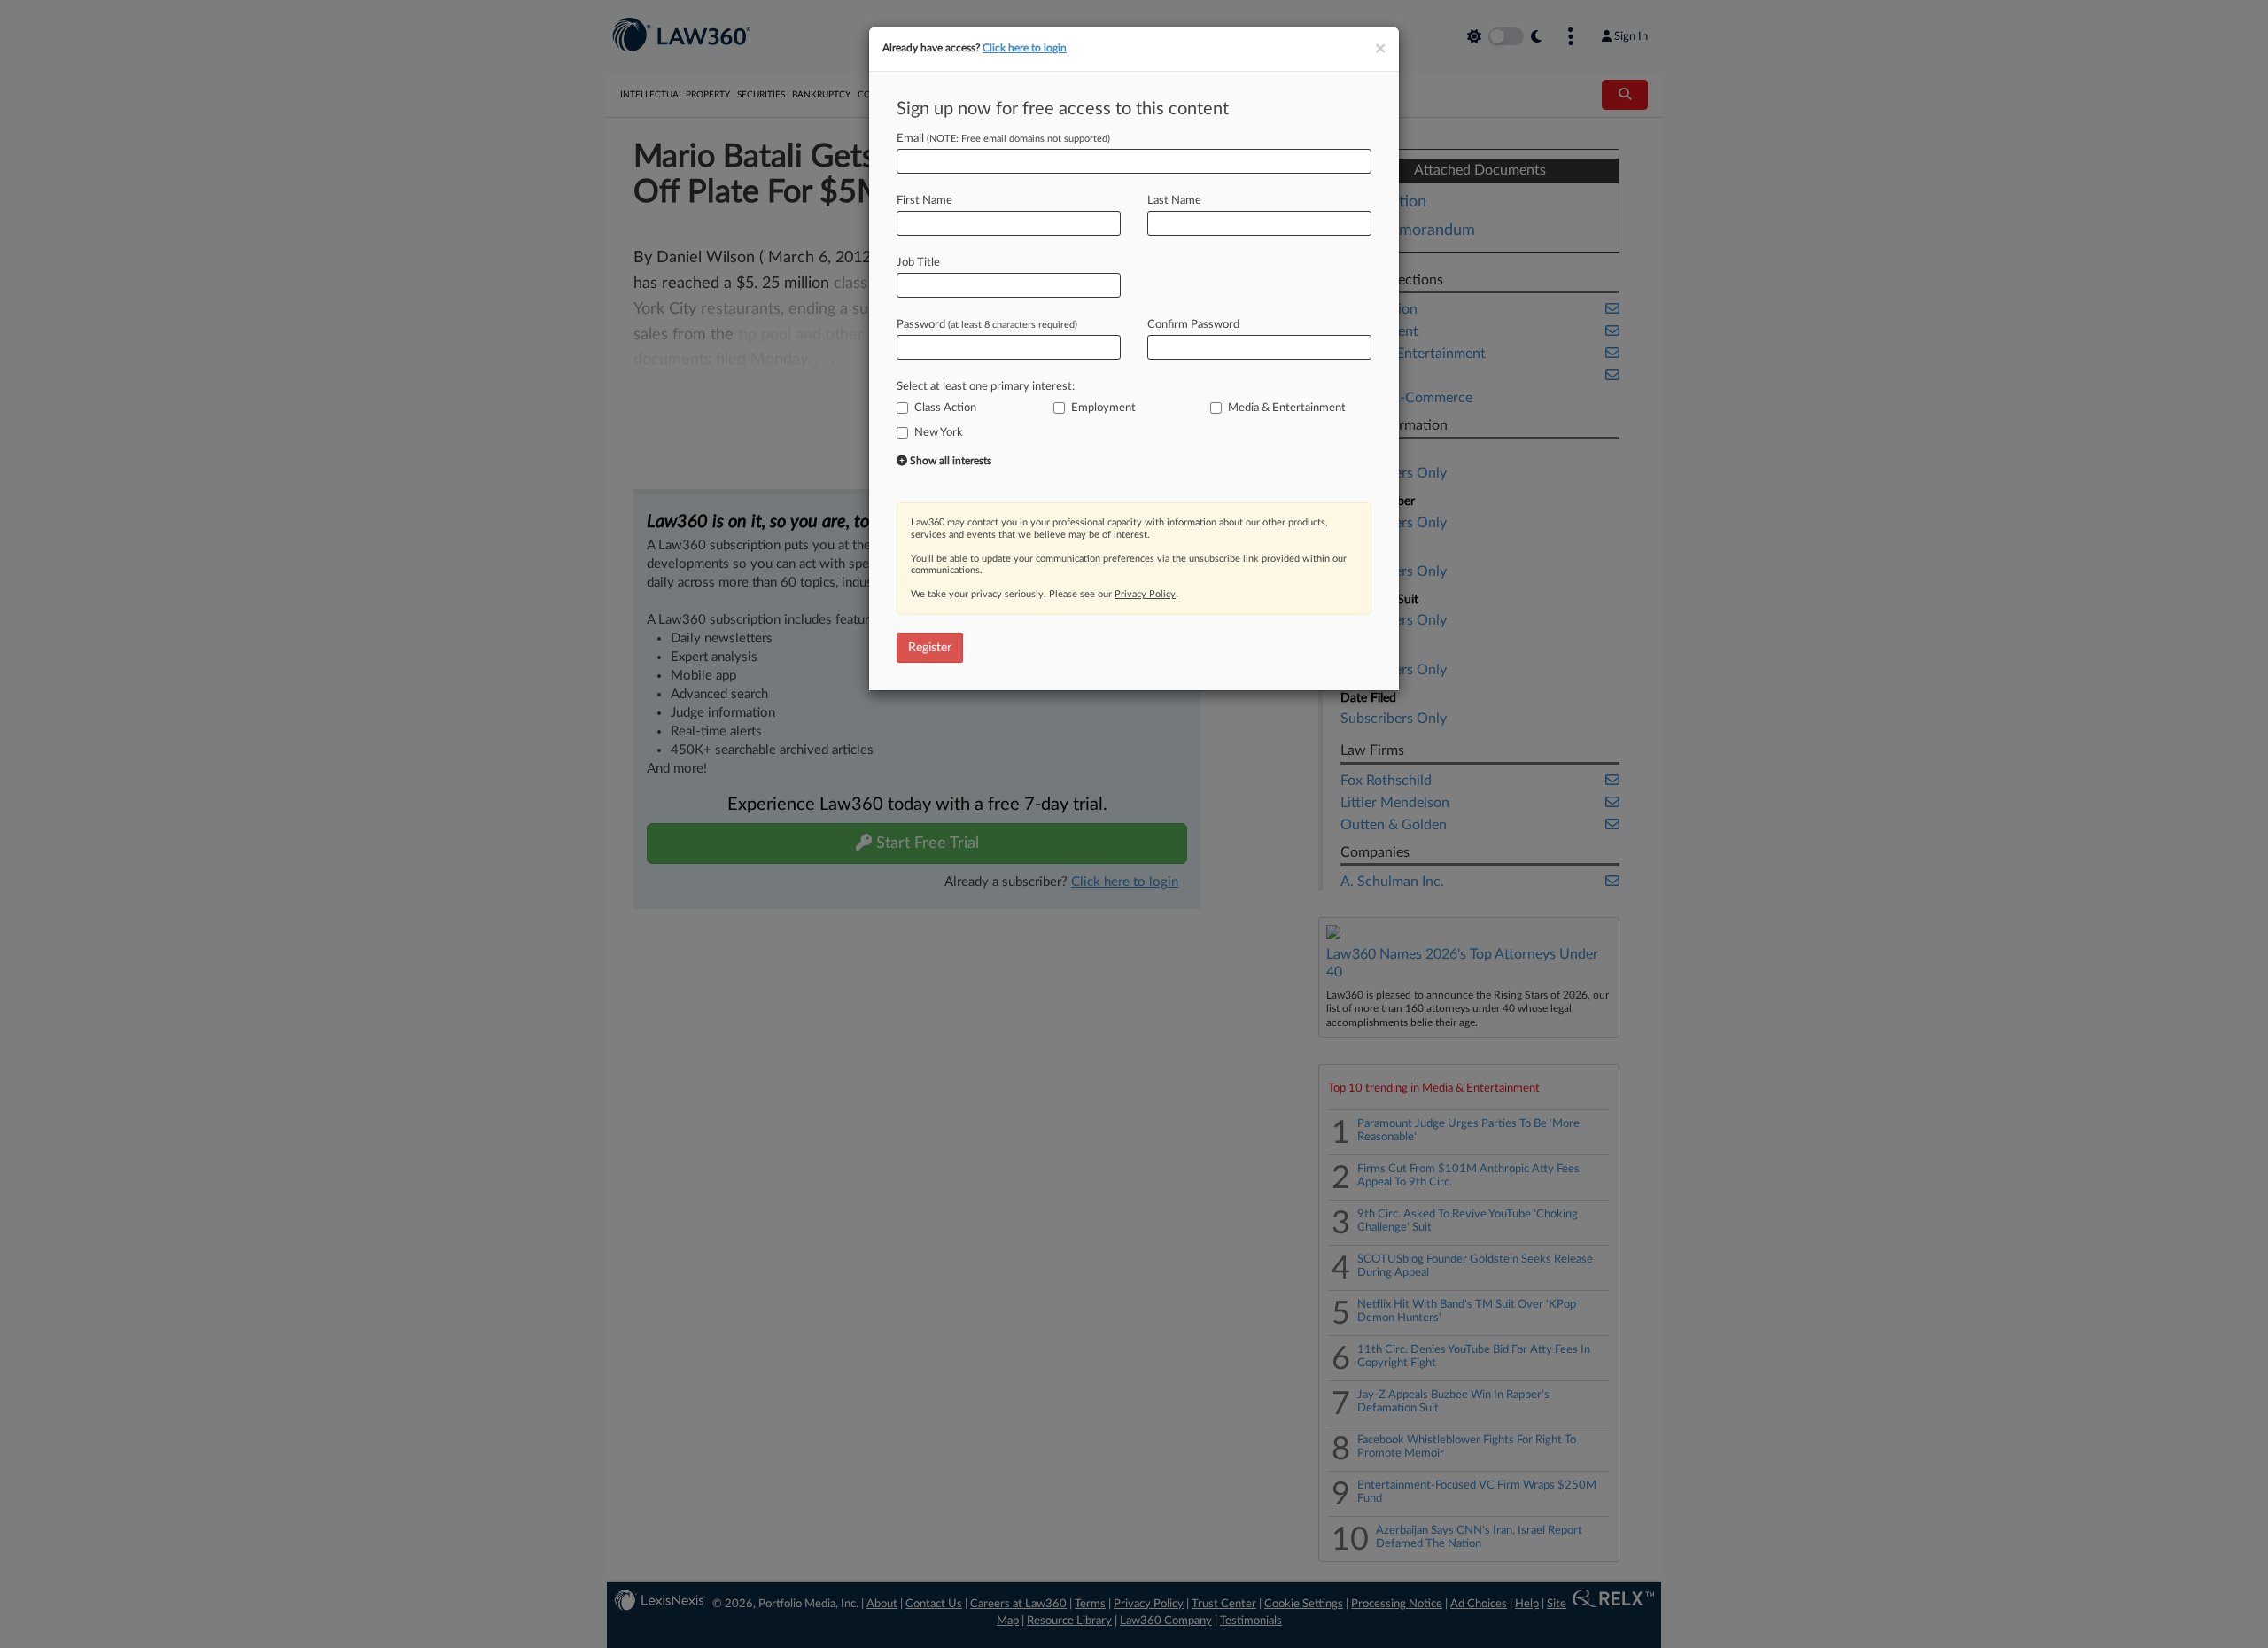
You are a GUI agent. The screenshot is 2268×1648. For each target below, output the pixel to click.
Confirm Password (1193, 325)
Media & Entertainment (1287, 408)
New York (939, 433)
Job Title (918, 263)
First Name (924, 201)
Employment (1103, 408)
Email (1003, 139)
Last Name (1174, 201)
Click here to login (1025, 48)
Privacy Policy (1145, 594)
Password (987, 325)
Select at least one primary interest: (986, 387)
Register (930, 648)
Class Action (945, 408)
